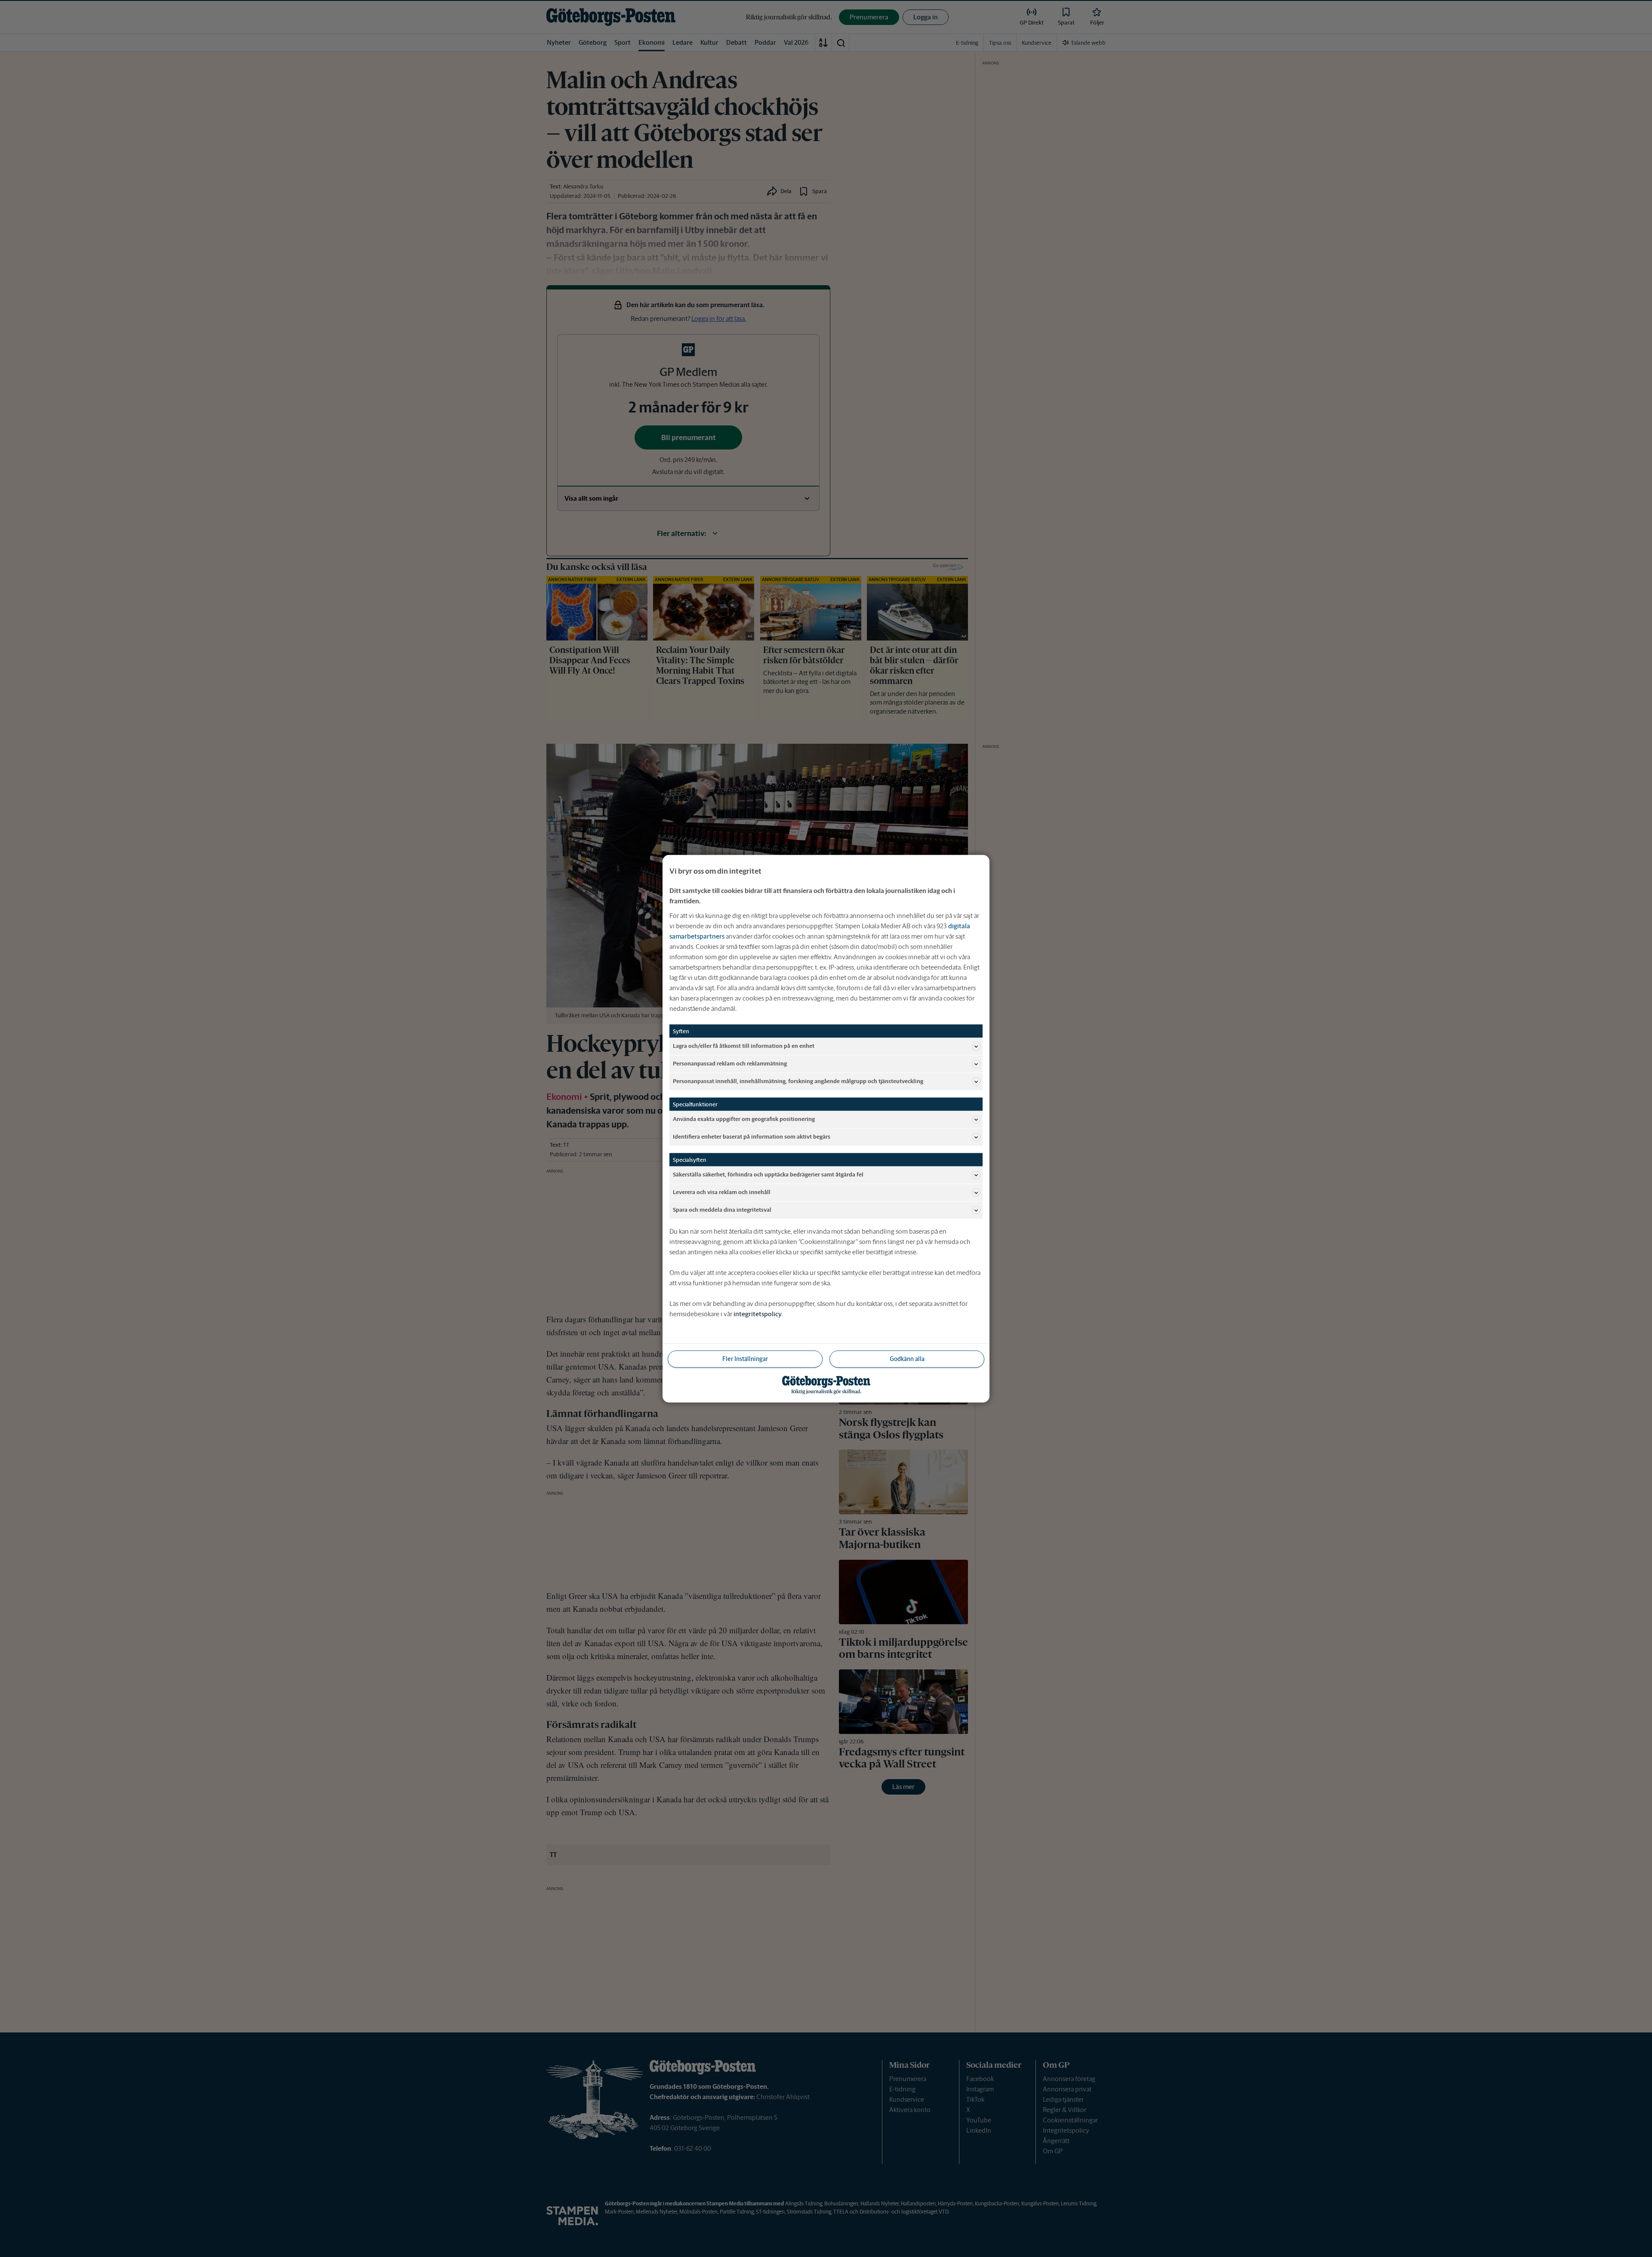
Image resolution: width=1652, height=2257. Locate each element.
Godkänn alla (907, 1358)
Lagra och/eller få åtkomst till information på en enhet (744, 1046)
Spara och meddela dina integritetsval (722, 1210)
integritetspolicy (758, 1313)
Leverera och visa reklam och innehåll (722, 1192)
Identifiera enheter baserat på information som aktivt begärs (752, 1137)
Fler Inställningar (745, 1358)
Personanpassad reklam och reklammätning (730, 1064)
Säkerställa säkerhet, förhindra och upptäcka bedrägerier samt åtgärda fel (768, 1175)
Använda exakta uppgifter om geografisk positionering (744, 1119)
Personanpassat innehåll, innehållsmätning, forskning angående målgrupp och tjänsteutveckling (798, 1081)
